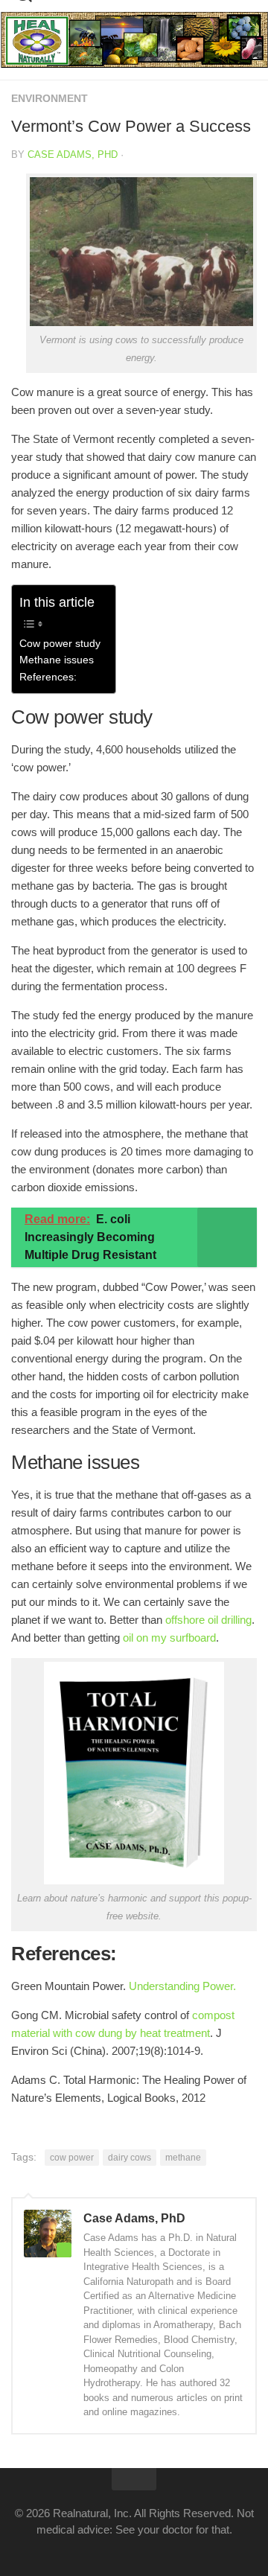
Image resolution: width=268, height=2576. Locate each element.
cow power (72, 2158)
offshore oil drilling (208, 1620)
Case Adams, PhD (73, 154)
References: (48, 677)
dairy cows (130, 2158)
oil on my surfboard (169, 1638)
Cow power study (60, 644)
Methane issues (57, 660)
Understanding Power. (182, 1986)
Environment (50, 98)
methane (183, 2158)
